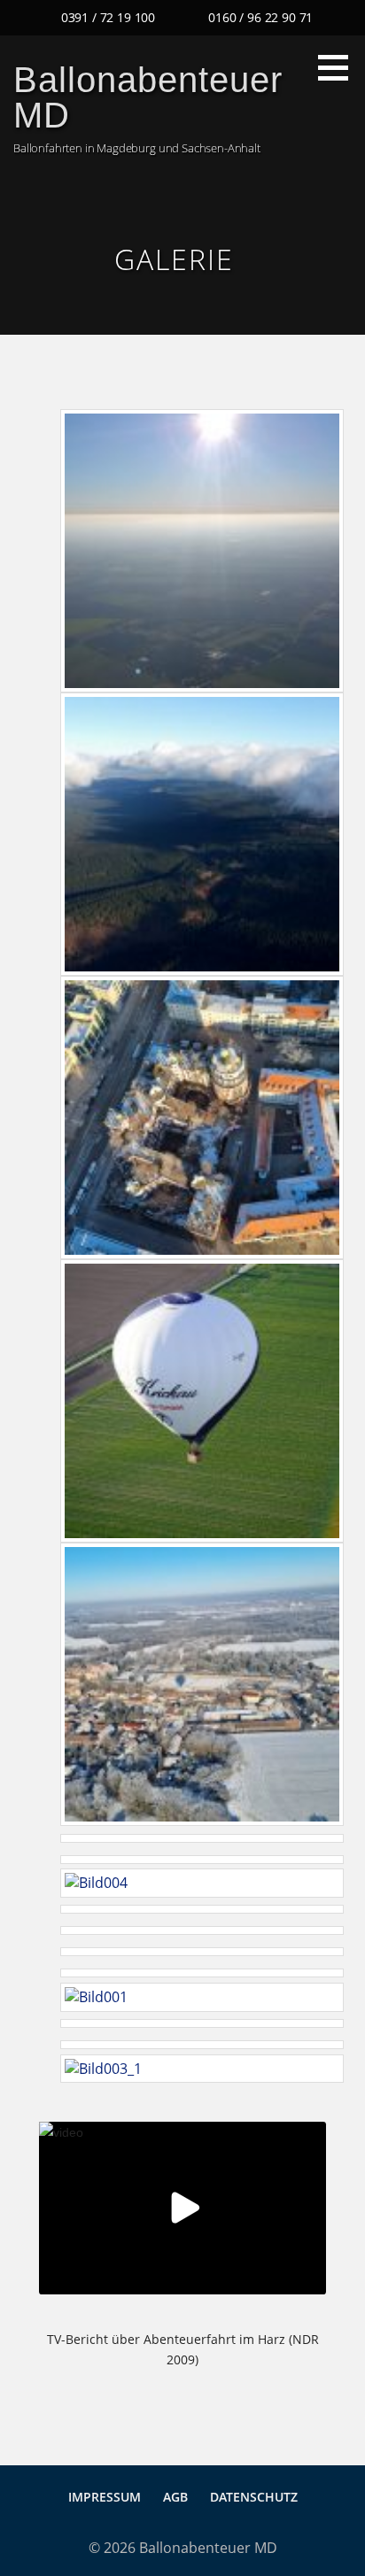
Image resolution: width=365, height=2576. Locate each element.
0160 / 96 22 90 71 (260, 17)
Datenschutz (254, 2497)
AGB (175, 2497)
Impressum (105, 2497)
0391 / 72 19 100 (108, 17)
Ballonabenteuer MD (148, 97)
